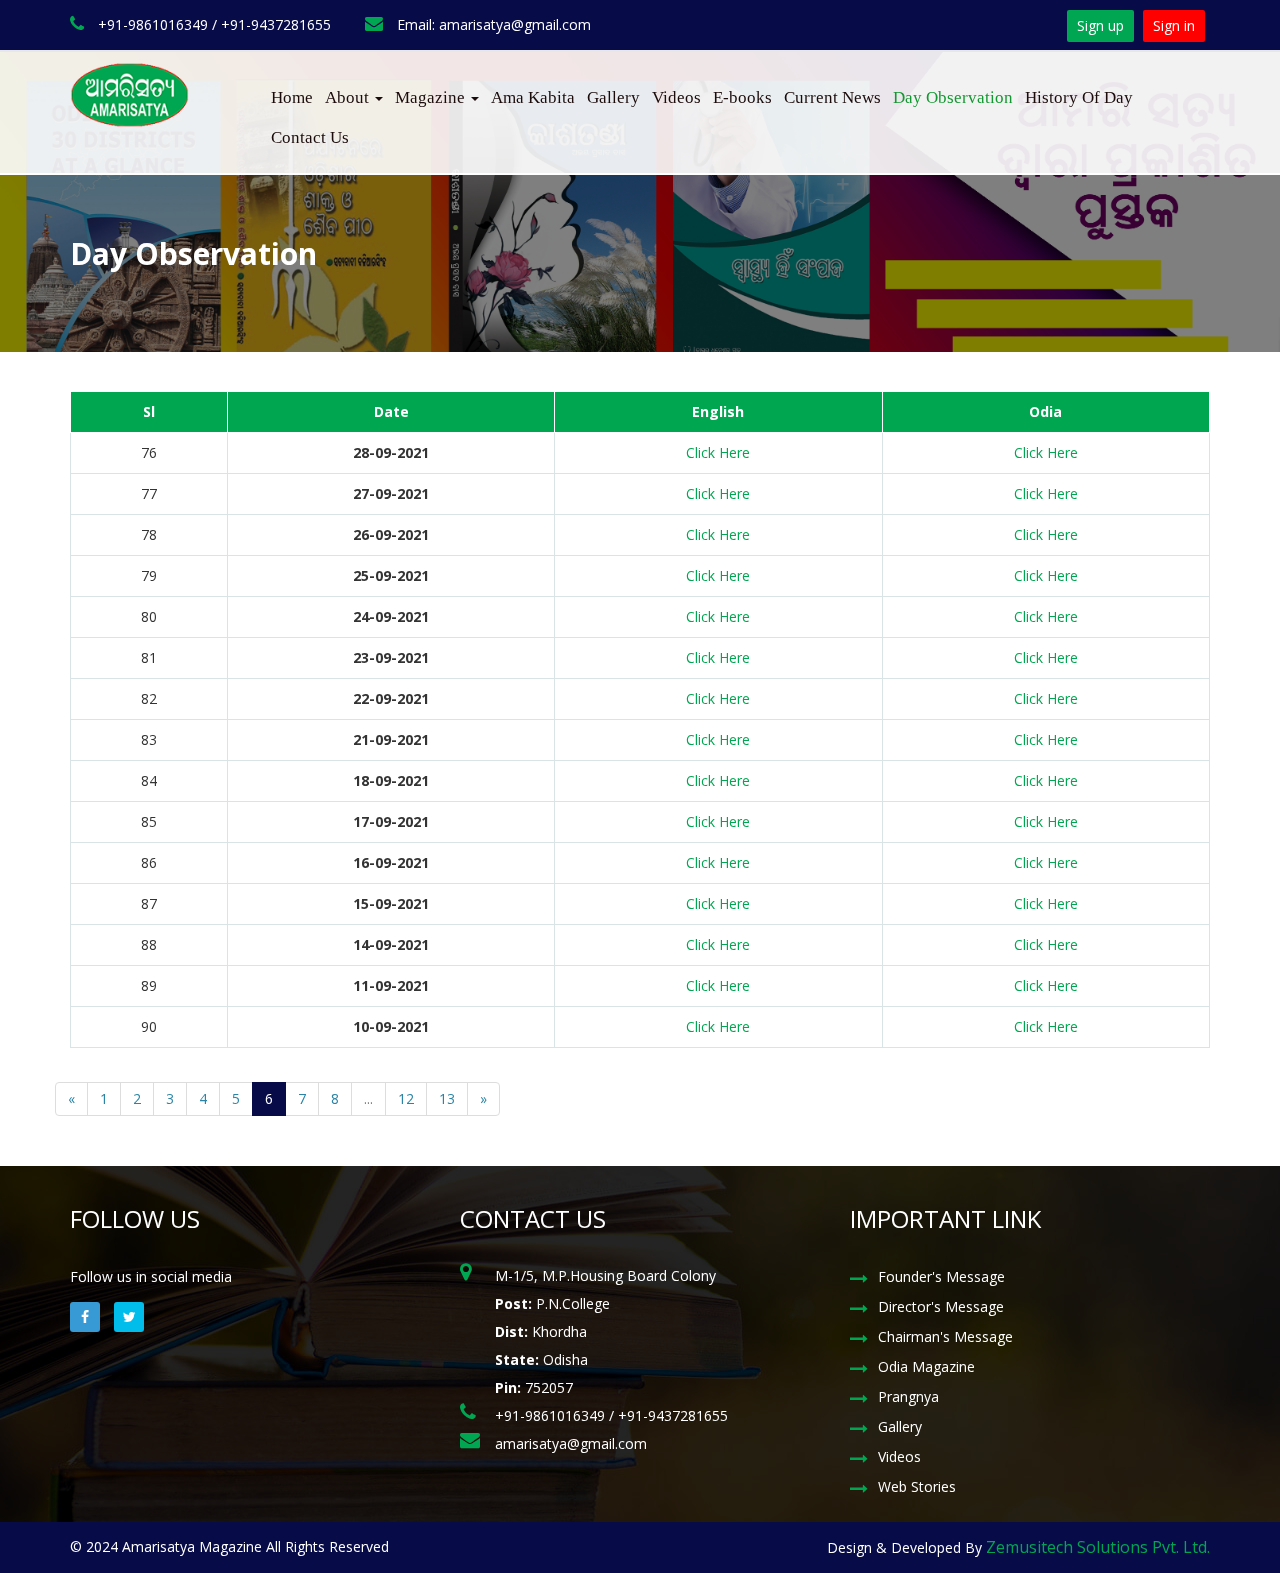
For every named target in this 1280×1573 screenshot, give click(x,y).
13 (447, 1098)
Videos (676, 97)
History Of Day (1079, 97)
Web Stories (917, 1486)
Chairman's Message (945, 1336)
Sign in (1174, 25)
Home (292, 97)
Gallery (613, 97)
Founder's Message (941, 1276)
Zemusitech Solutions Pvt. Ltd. (1098, 1547)
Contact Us (310, 137)
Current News (832, 97)
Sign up (1100, 25)
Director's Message (941, 1306)
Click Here (718, 452)
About (349, 97)
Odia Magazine (926, 1366)
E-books (742, 97)
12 (406, 1098)
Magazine (432, 97)
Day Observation (953, 97)
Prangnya (908, 1396)
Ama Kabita (533, 97)
